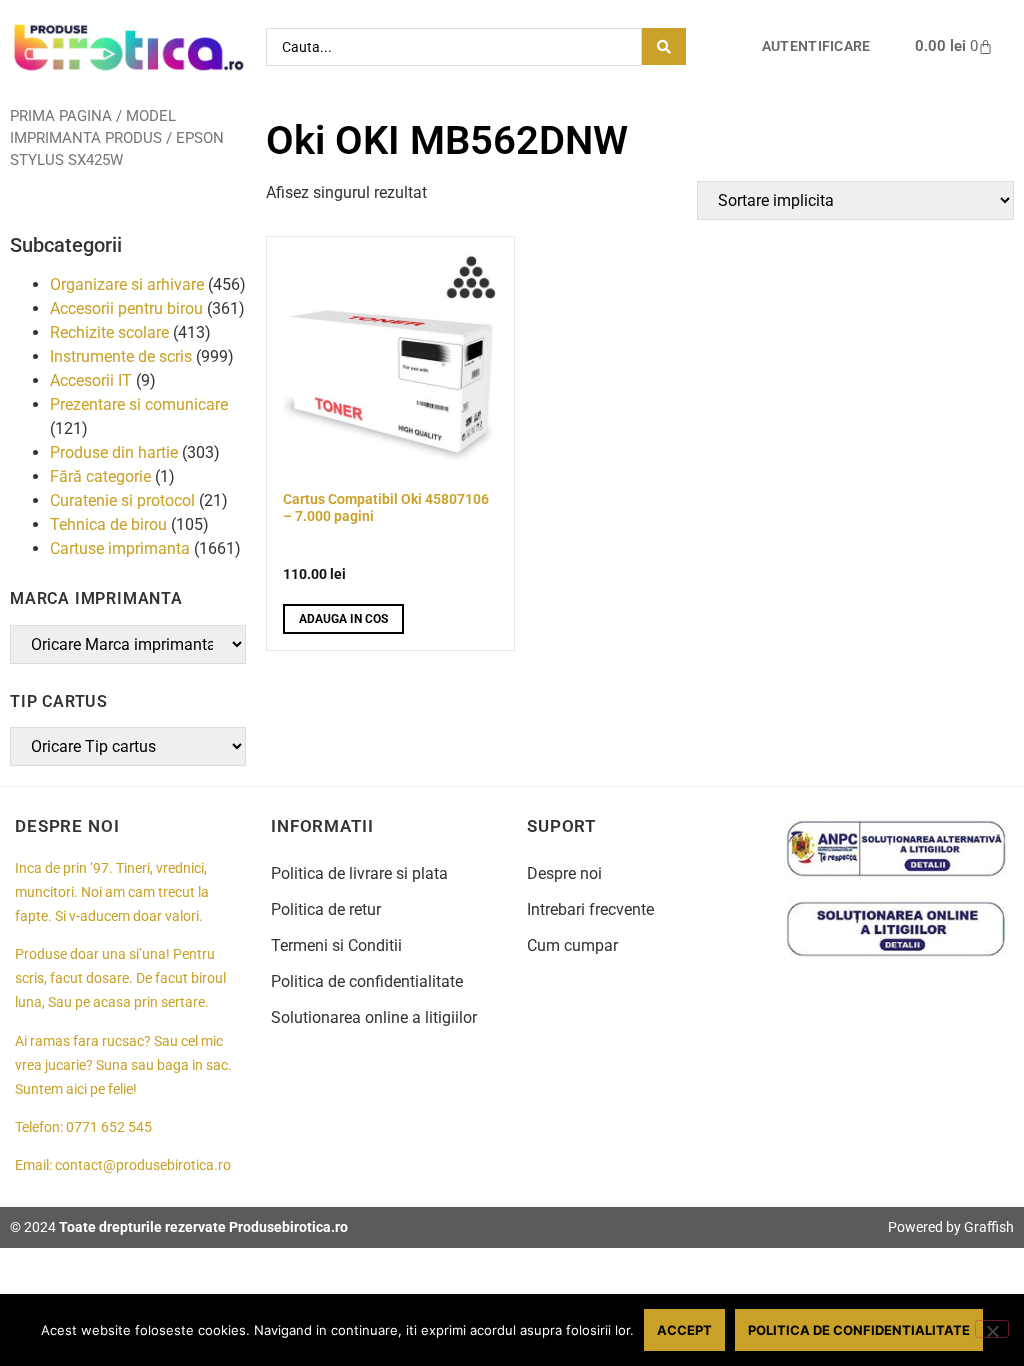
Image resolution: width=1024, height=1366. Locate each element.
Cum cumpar (572, 945)
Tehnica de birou (108, 524)
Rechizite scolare (109, 332)
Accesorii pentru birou (126, 308)
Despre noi (564, 873)
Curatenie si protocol (122, 500)
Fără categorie (100, 476)
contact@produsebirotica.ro (143, 1165)
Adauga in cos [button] (343, 619)
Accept (684, 1330)
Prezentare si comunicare (139, 404)
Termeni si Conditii (336, 945)
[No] (992, 1329)
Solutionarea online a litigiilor (374, 1017)
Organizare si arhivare (127, 284)
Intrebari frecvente (590, 909)
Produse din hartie (114, 452)
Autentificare (816, 46)
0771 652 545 (109, 1127)
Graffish (989, 1227)
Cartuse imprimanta (120, 548)
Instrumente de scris (121, 356)
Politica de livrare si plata (359, 873)
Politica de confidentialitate (367, 981)
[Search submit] (664, 46)
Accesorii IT (91, 380)
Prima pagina (61, 116)
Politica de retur (326, 909)
